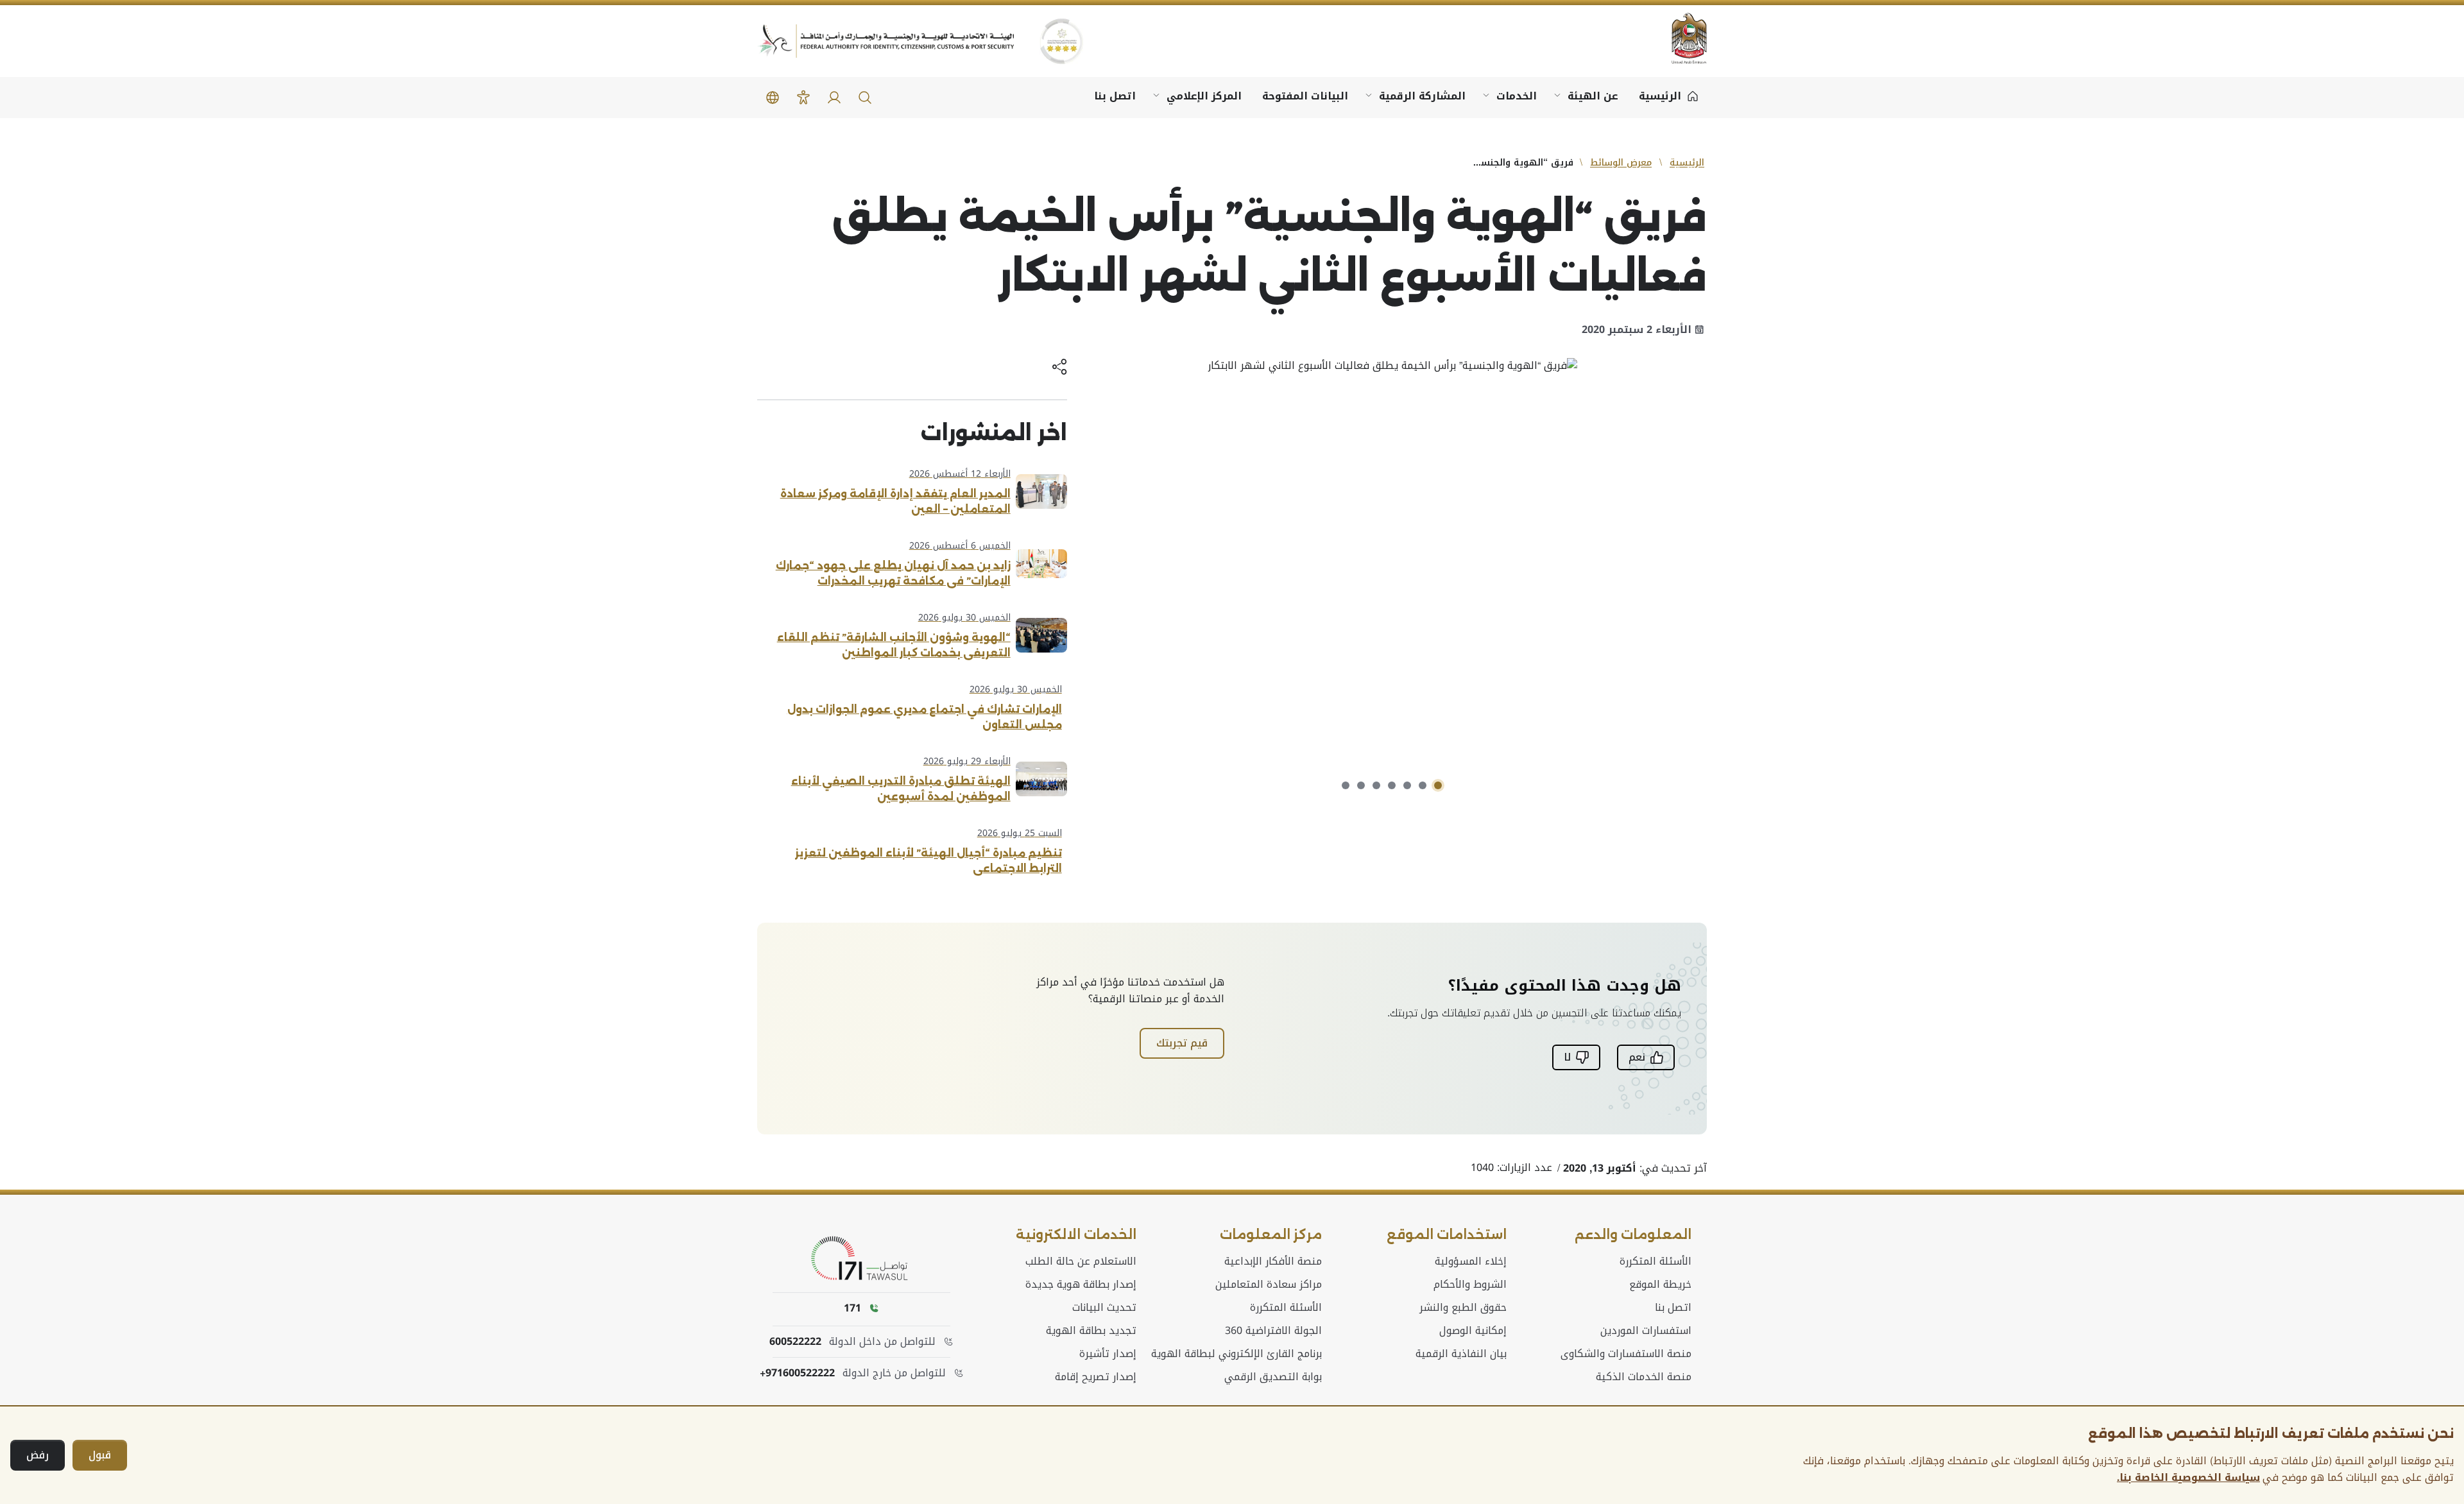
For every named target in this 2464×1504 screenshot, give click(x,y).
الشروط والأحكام (1470, 1285)
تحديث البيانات (1104, 1308)
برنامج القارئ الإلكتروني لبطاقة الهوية (1236, 1354)
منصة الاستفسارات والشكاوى (1626, 1354)
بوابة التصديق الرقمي (1273, 1377)
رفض (38, 1455)
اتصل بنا (1115, 96)
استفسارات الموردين (1646, 1331)
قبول (100, 1455)
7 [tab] (1346, 785)
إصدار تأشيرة (1108, 1354)
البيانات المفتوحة (1305, 96)
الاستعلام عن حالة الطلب (1081, 1261)
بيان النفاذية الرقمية (1461, 1354)
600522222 (795, 1342)
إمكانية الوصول (1473, 1331)
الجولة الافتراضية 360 (1273, 1331)
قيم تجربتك (1182, 1043)
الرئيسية (1687, 163)
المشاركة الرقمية (1422, 96)
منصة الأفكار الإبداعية (1273, 1261)
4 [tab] (1392, 785)
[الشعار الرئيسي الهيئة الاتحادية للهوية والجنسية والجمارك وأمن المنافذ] (886, 41)
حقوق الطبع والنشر (1463, 1308)
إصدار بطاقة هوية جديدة (1081, 1285)
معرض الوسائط (1621, 163)
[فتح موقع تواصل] (862, 1259)
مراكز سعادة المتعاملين (1269, 1285)
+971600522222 (797, 1373)
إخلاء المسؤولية (1471, 1261)
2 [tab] (1423, 785)
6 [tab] (1361, 785)
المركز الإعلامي (1204, 96)
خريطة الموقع (1660, 1285)
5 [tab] (1376, 785)
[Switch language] (773, 98)
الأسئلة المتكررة (1656, 1261)
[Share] (1059, 368)
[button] (865, 98)
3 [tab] (1407, 785)
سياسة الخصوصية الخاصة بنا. (2188, 1478)
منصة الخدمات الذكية (1644, 1377)
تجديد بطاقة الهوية (1091, 1331)
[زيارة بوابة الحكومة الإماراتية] (1681, 38)
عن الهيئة (1593, 96)
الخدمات (1517, 96)
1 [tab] (1438, 785)
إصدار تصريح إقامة (1096, 1377)
